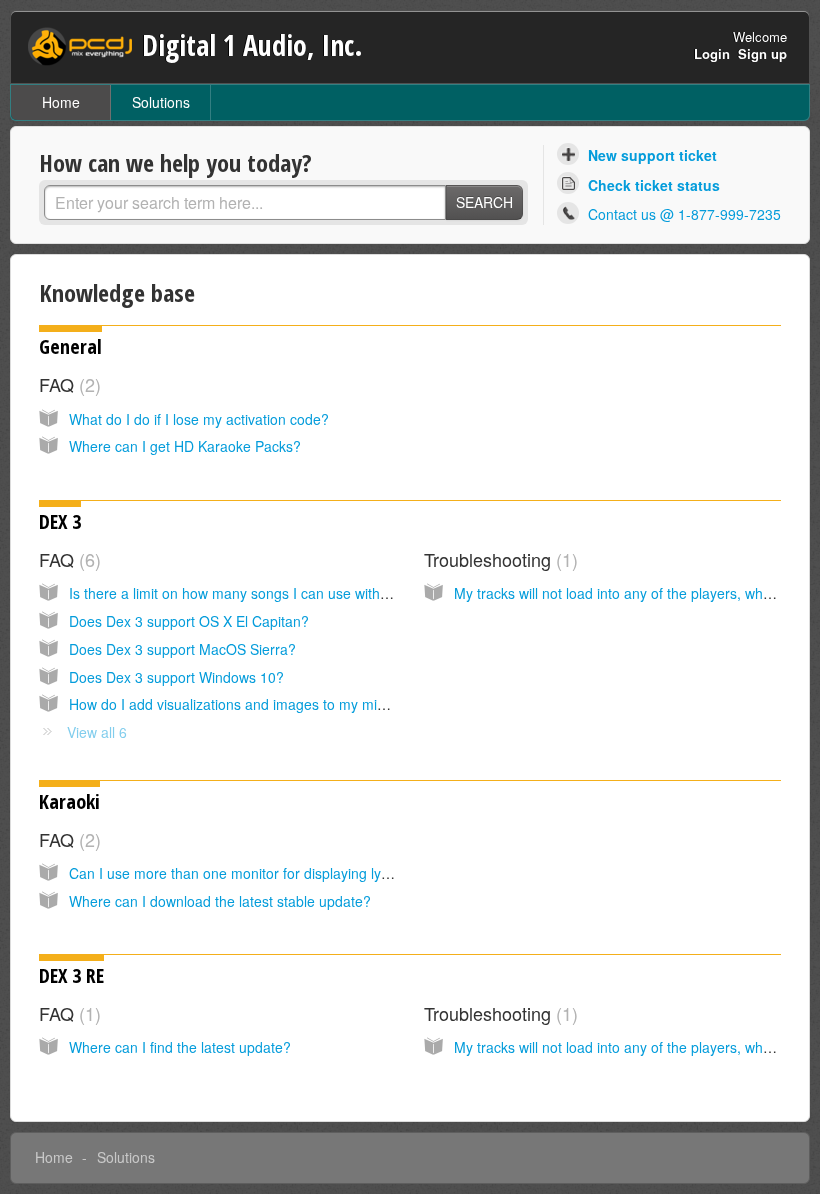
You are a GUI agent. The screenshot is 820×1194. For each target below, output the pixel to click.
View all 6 (97, 732)
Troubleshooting (498, 559)
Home (61, 102)
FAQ (67, 384)
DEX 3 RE (71, 975)
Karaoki (69, 801)
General (70, 346)
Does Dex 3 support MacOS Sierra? (182, 649)
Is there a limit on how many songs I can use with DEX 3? (250, 593)
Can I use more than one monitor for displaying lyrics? (240, 873)
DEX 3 (60, 521)
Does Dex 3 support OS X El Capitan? (189, 621)
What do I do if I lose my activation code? (199, 419)
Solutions (161, 102)
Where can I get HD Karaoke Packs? (185, 446)
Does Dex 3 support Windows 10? (176, 677)
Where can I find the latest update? (180, 1047)
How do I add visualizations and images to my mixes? (238, 704)
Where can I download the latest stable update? (220, 901)
